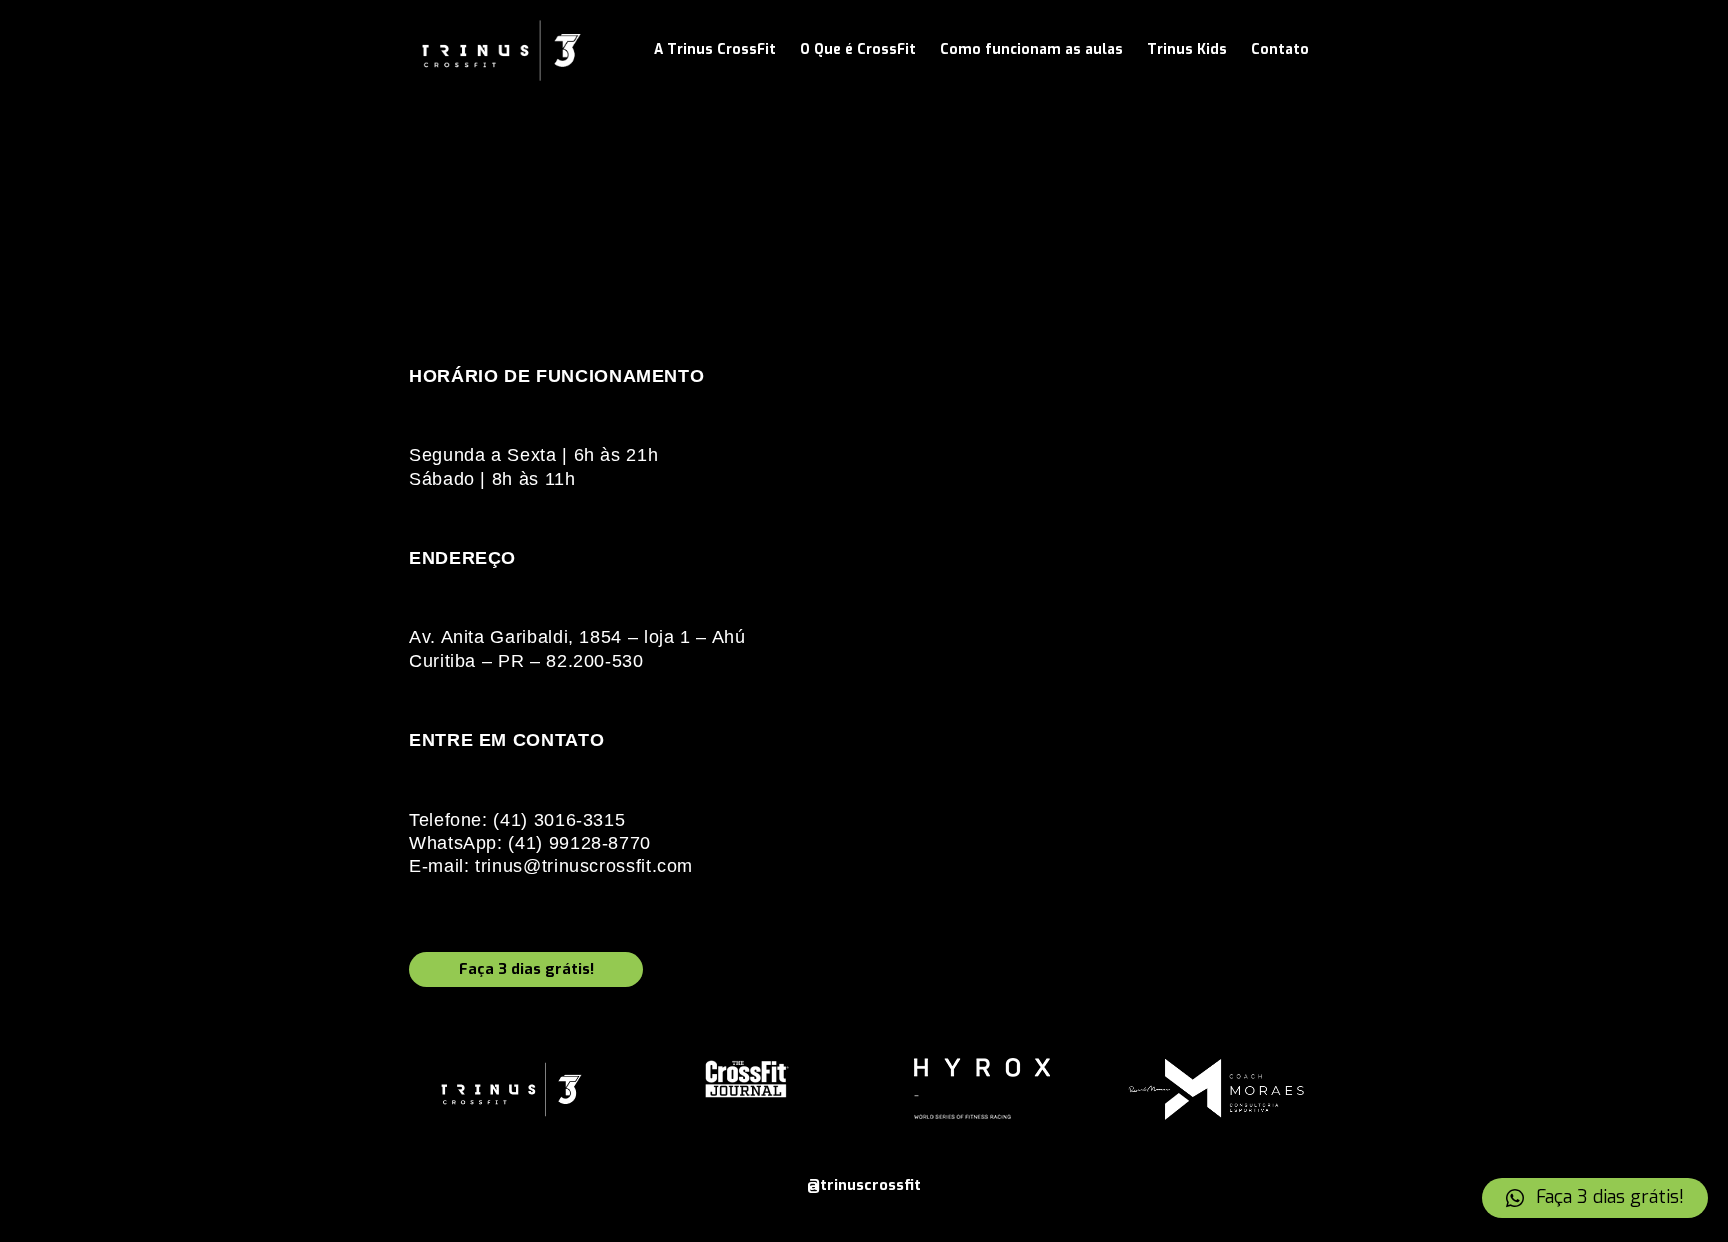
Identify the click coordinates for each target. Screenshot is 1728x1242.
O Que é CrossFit (858, 49)
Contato (1280, 49)
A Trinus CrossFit (715, 49)
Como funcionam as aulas (1031, 49)
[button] (1595, 1198)
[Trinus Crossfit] (501, 50)
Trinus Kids (1187, 49)
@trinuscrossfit (864, 1185)
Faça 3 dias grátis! (526, 969)
